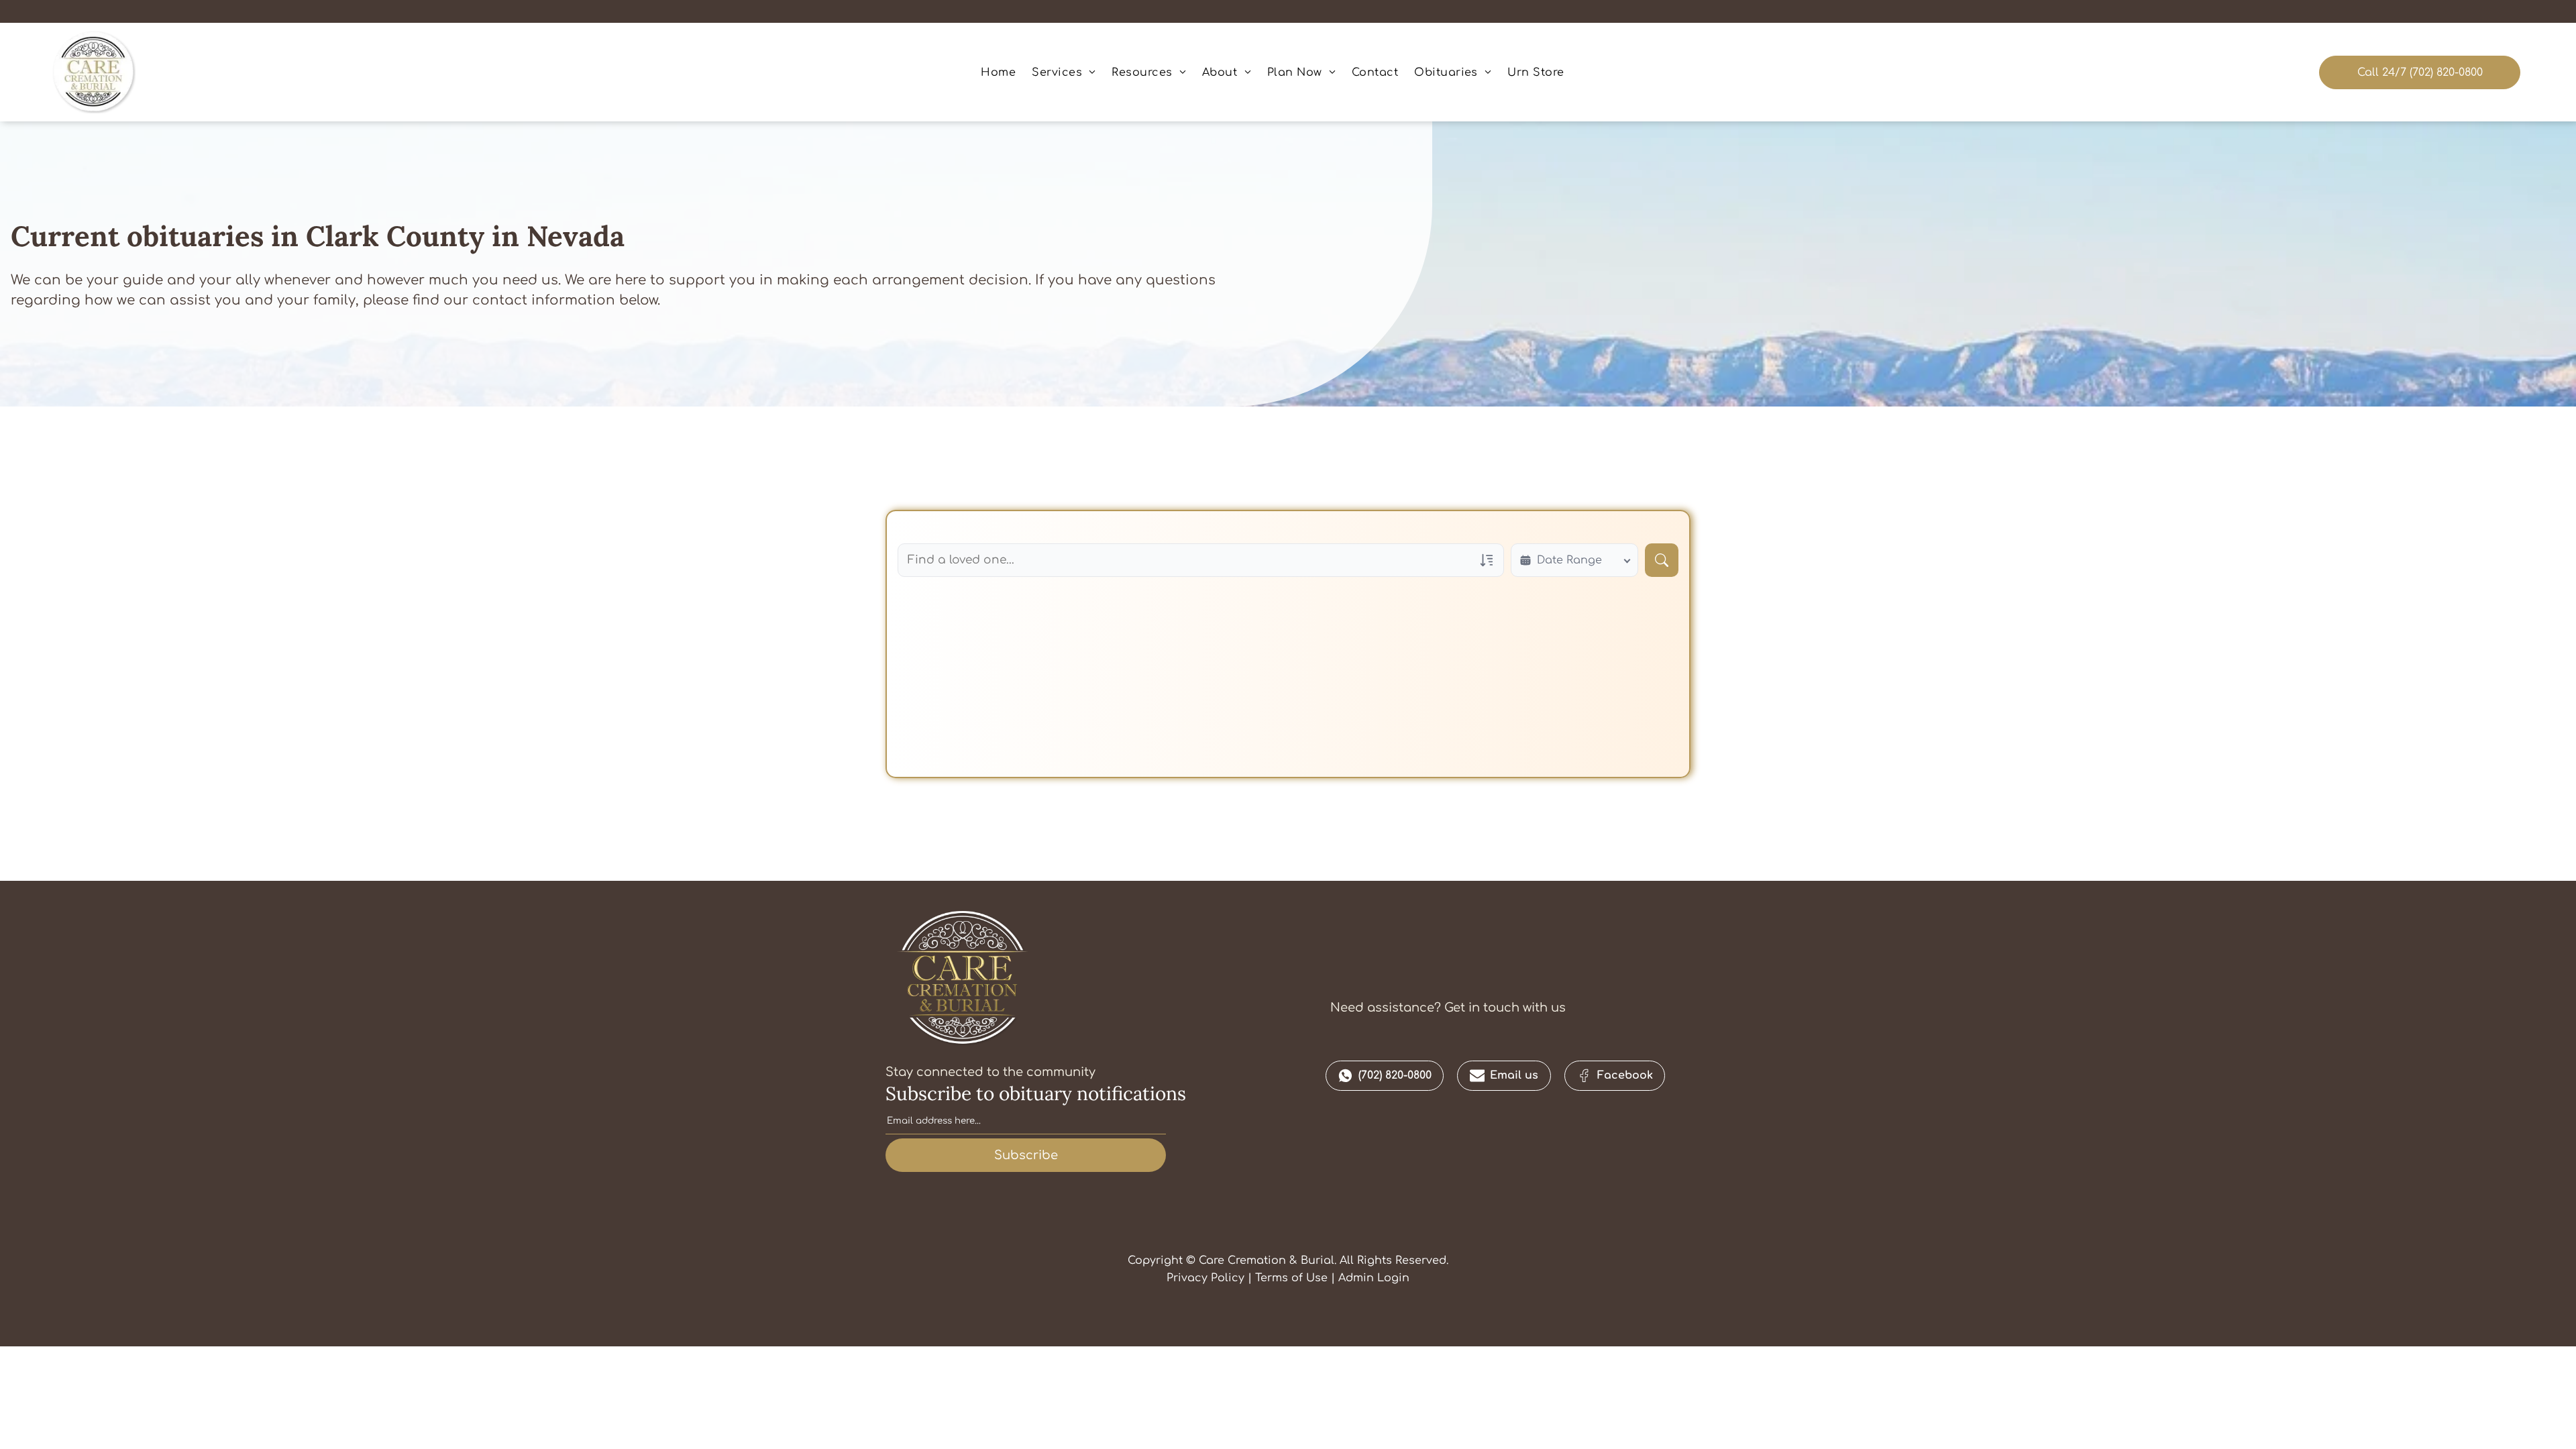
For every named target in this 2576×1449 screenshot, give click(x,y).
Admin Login (1374, 1278)
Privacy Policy (1205, 1278)
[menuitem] (998, 72)
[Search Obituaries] (1662, 560)
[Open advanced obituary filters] (1487, 560)
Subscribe (1026, 1155)
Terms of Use (1291, 1278)
